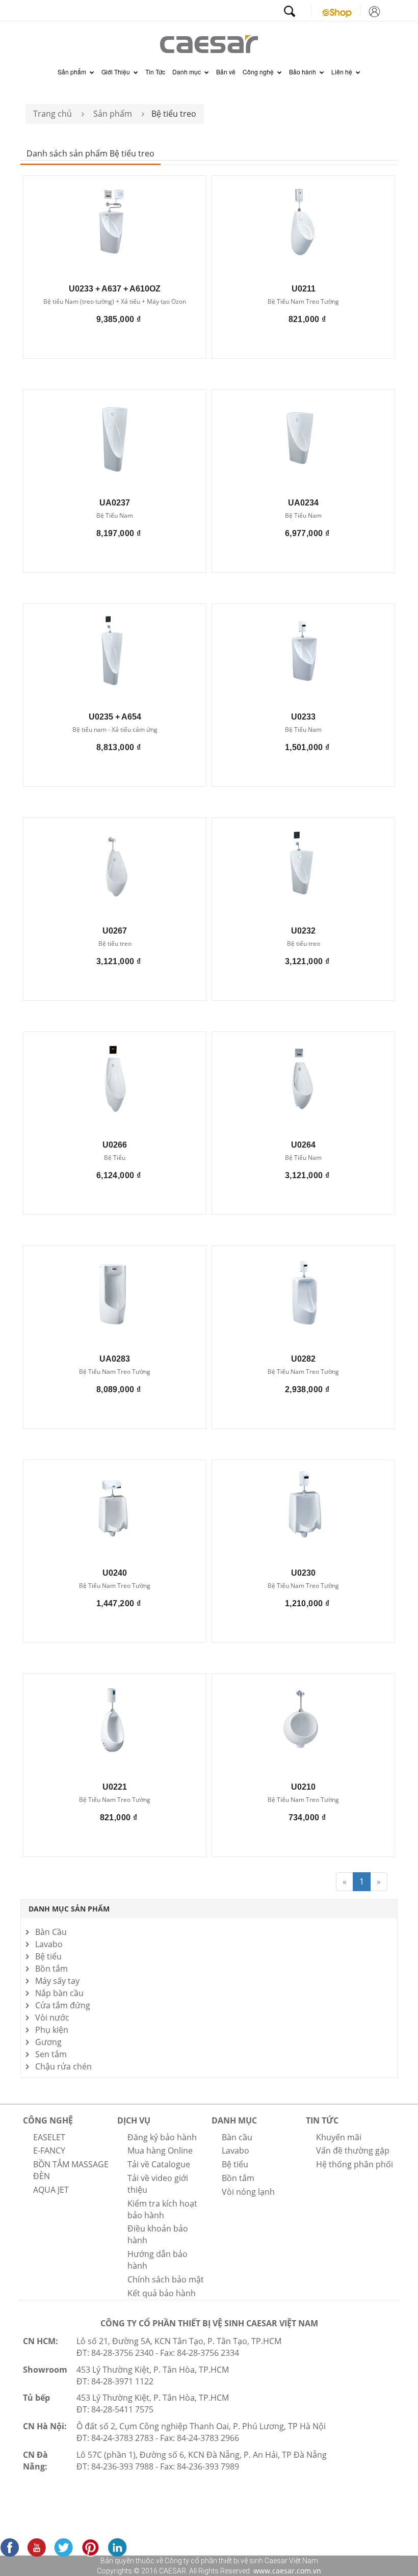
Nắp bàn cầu (59, 1993)
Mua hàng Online (160, 2150)
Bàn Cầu (51, 1932)
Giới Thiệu (116, 72)
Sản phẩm (73, 72)
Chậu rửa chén (63, 2066)
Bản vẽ (226, 72)
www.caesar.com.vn (286, 2571)
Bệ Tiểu (115, 1158)
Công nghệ (259, 72)
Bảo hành (303, 72)
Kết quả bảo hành (162, 2293)
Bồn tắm (51, 1969)
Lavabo (49, 1944)
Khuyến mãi (339, 2137)
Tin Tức (155, 72)
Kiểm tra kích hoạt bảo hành (162, 2209)
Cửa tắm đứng (63, 2005)
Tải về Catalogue (159, 2164)
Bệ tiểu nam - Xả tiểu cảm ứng (115, 730)
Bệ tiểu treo (115, 944)
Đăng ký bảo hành (162, 2137)
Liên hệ (343, 72)
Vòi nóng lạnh (248, 2192)
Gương (48, 2042)
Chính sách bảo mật (166, 2279)
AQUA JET (51, 2190)
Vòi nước (52, 2017)
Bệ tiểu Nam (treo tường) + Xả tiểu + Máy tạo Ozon (115, 302)
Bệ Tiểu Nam (115, 516)
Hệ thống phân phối (355, 2164)
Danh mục (187, 72)
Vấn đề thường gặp (353, 2150)
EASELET (49, 2137)
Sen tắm (51, 2054)
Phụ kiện (52, 2030)
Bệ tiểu (48, 1956)
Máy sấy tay (57, 1981)
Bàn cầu (237, 2137)
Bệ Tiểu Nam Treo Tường (303, 302)
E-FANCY (49, 2150)
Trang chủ (53, 114)
